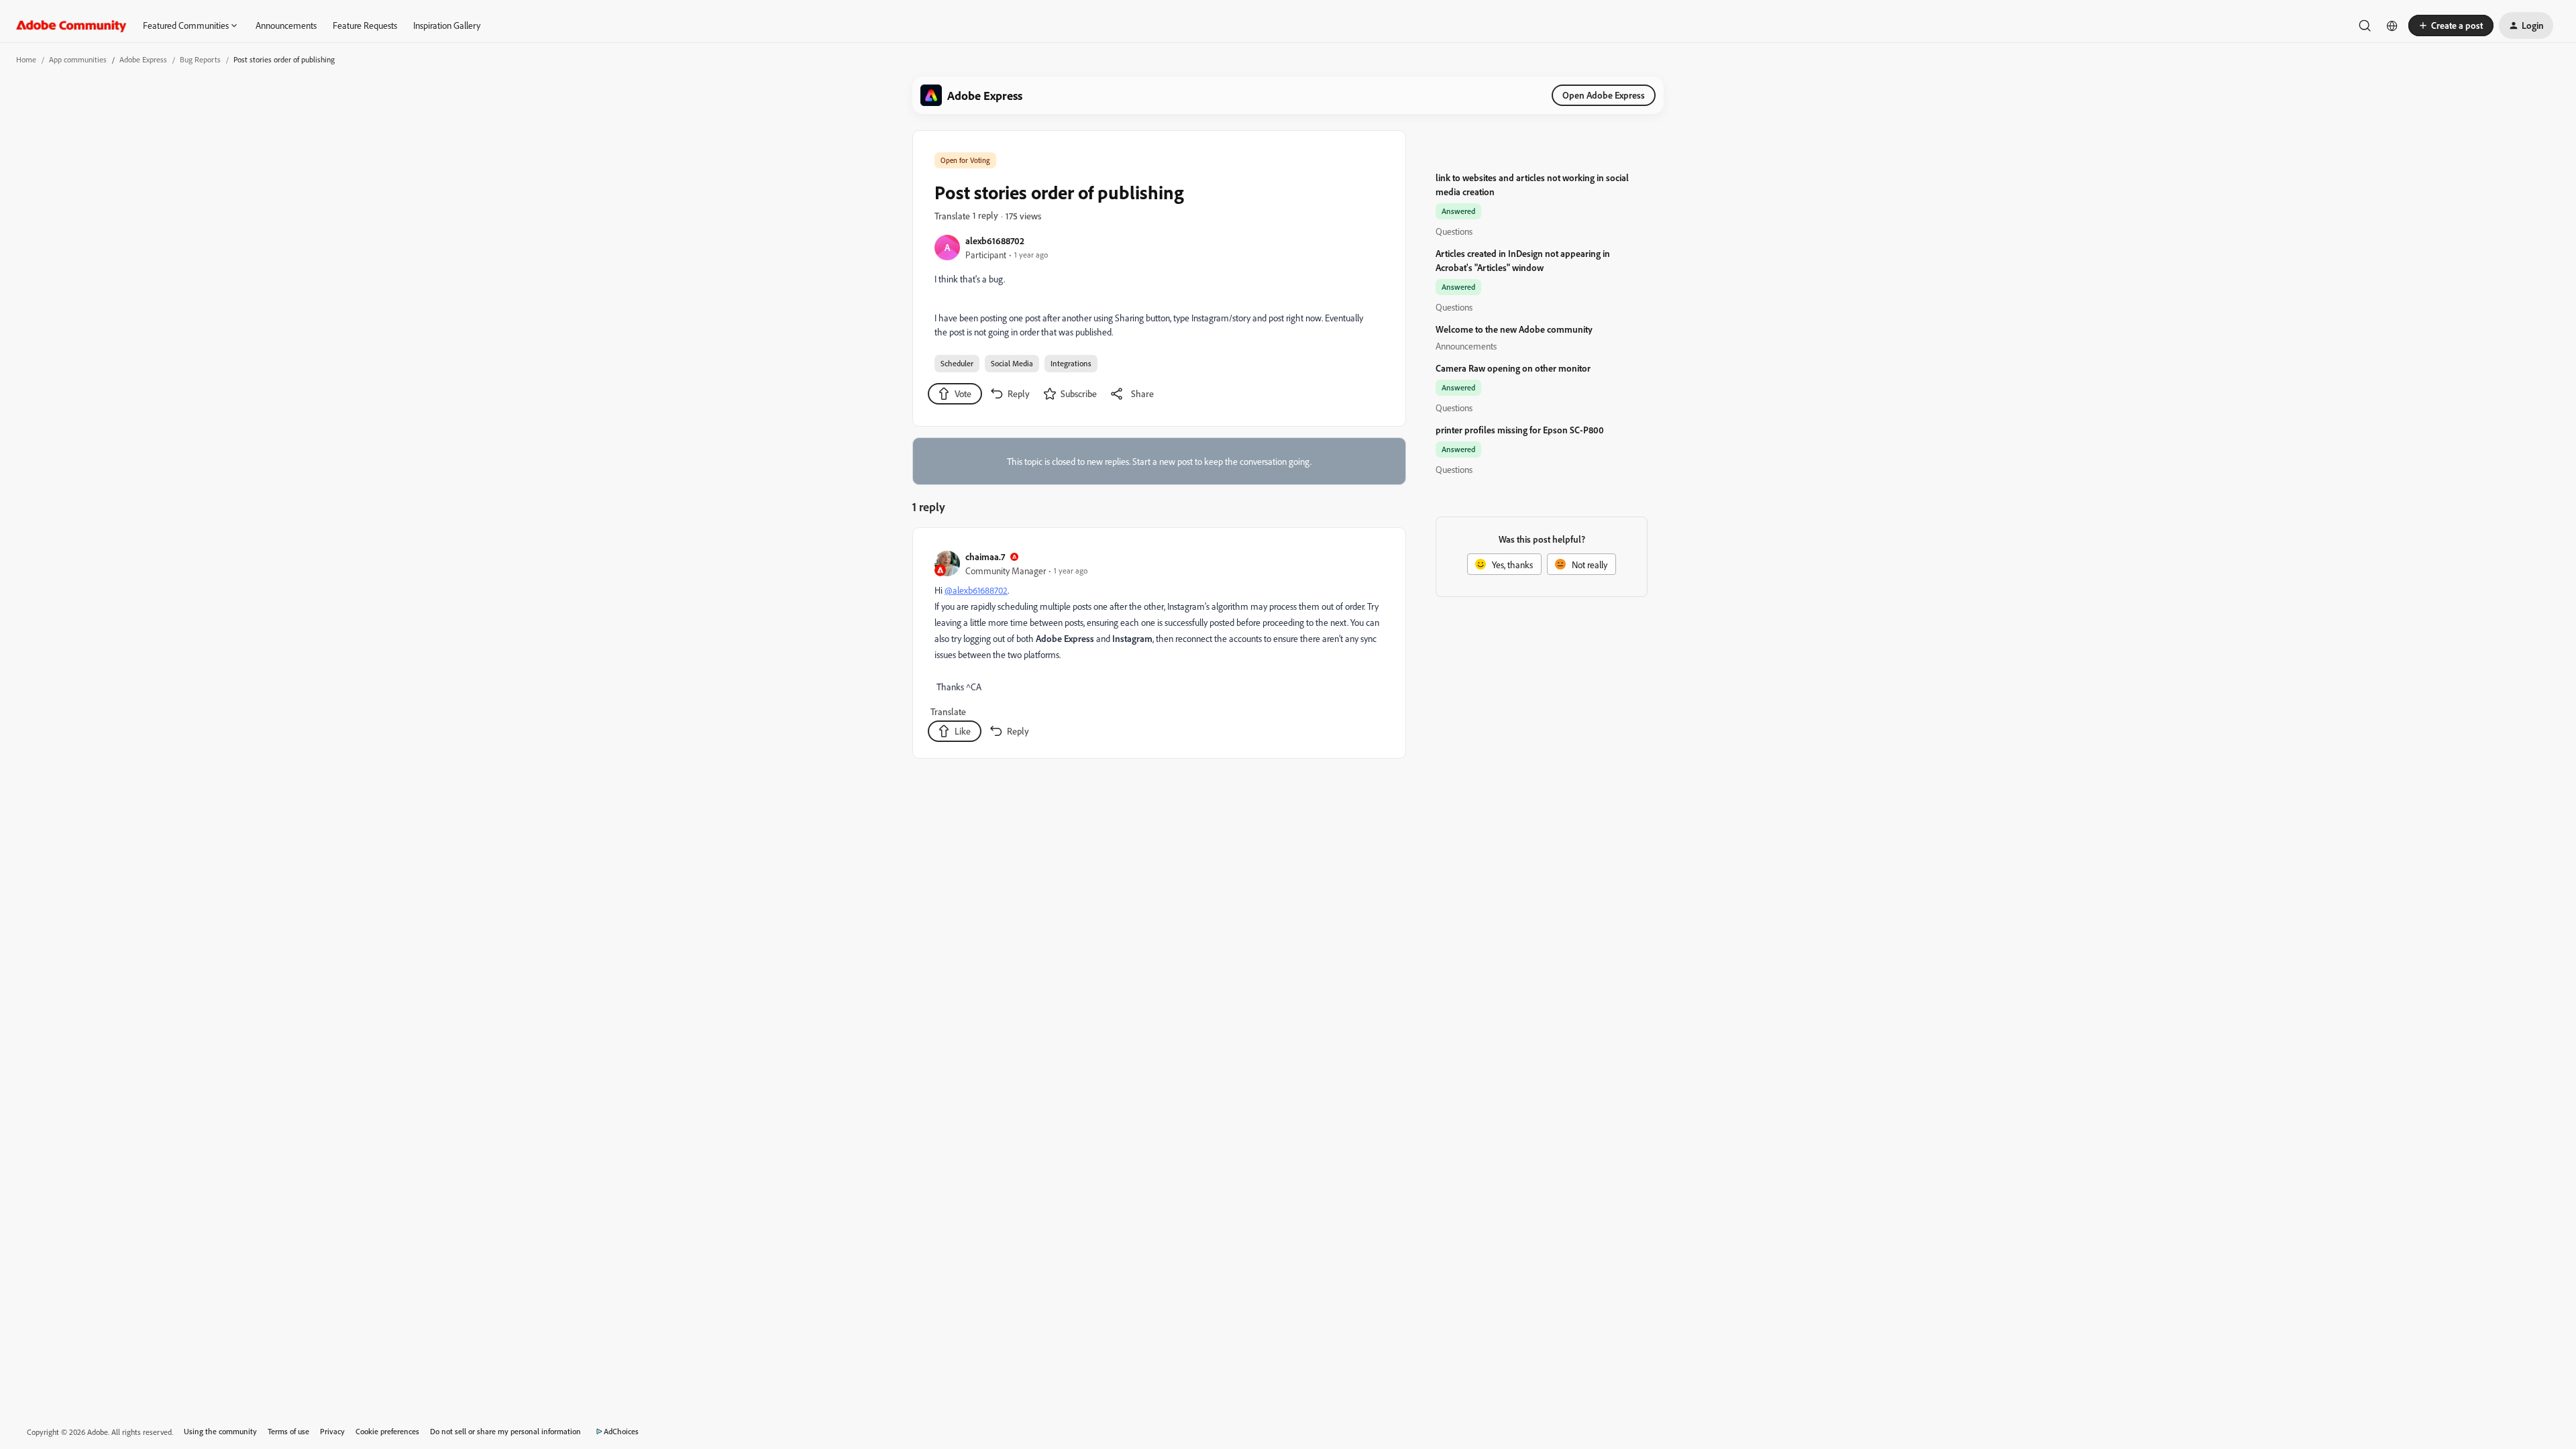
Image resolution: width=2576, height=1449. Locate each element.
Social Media (1012, 363)
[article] (1159, 646)
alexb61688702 (995, 240)
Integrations (1071, 363)
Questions (1454, 231)
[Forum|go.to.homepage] (71, 25)
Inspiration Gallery (447, 25)
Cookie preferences (387, 1431)
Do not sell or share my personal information (505, 1431)
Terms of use (288, 1431)
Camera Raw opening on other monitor (1513, 368)
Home (26, 59)
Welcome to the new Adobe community (1514, 329)
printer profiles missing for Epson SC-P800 (1520, 430)
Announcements (286, 25)
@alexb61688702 (976, 590)
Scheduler (957, 363)
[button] (2451, 25)
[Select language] (2392, 25)
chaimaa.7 (985, 556)
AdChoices (621, 1431)
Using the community (220, 1431)
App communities (78, 59)
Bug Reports (200, 59)
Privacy (332, 1431)
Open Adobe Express (1604, 95)
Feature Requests (365, 25)
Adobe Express (143, 59)
